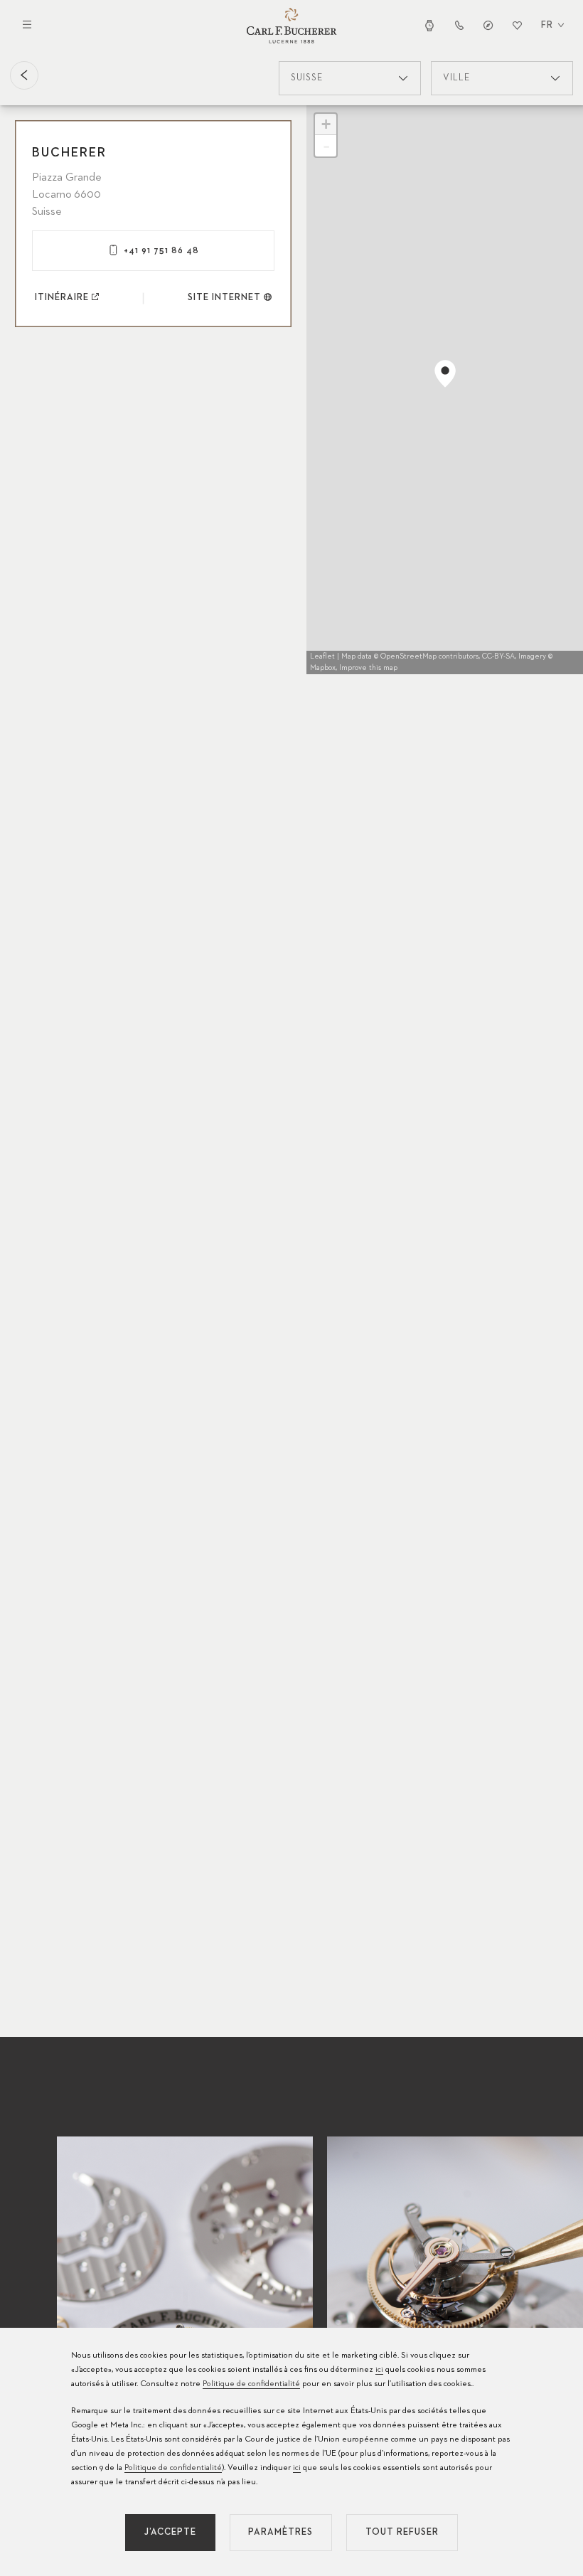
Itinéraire (62, 298)
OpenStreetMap (408, 656)
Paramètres (280, 2532)
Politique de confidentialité (251, 2384)
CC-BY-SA (498, 656)
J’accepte (170, 2532)
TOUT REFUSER (402, 2532)
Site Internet (224, 298)
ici (379, 2370)
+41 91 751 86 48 (161, 251)
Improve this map (368, 667)
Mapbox (323, 667)
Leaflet (322, 656)
